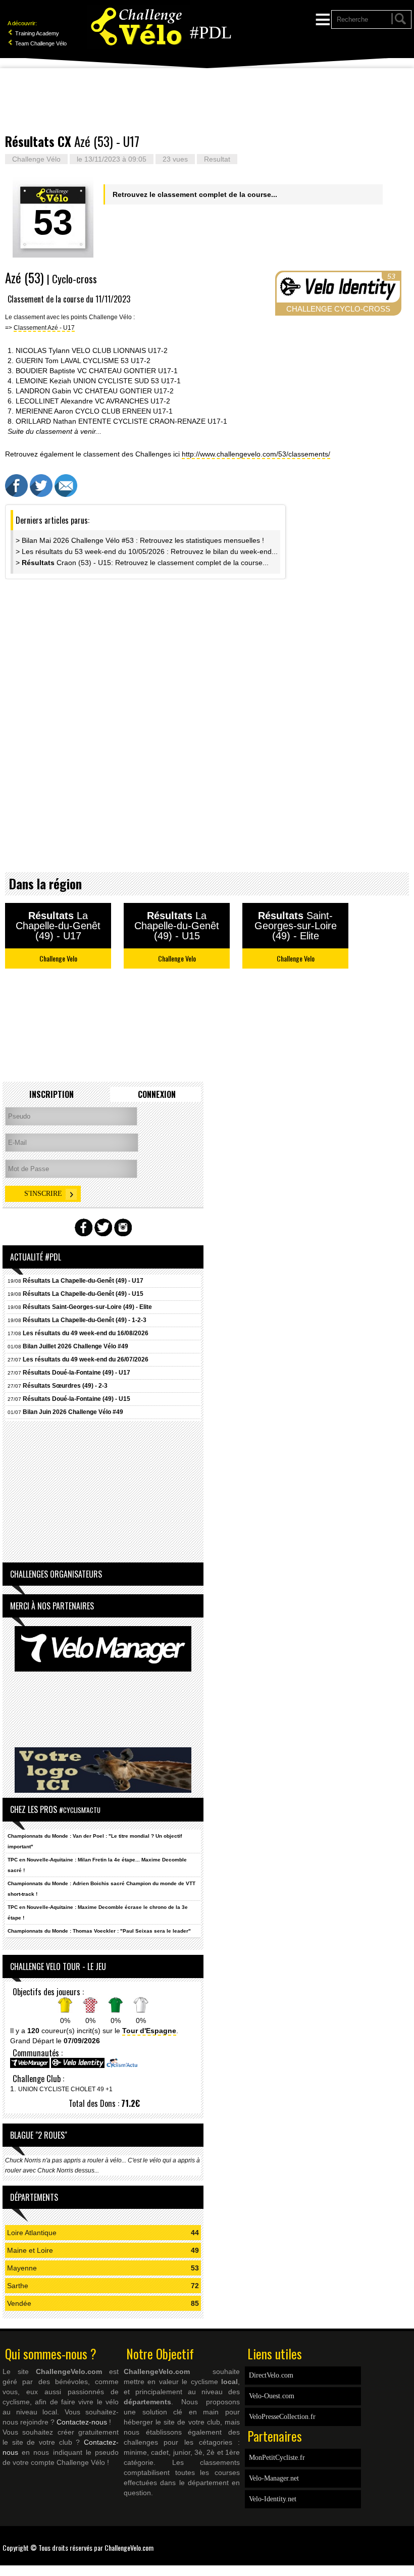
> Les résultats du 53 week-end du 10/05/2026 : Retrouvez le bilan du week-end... (147, 551)
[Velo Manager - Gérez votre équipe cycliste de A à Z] (30, 2066)
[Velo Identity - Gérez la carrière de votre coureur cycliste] (78, 2066)
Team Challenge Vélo (40, 43)
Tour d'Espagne (149, 2031)
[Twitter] (409, 2541)
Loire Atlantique (32, 2233)
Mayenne (22, 2268)
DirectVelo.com (271, 2375)
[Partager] (16, 494)
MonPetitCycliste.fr (277, 2458)
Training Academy (36, 33)
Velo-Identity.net (273, 2499)
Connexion (157, 1094)
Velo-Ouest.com (272, 2396)
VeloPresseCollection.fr (282, 2417)
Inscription (51, 1094)
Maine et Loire (30, 2250)
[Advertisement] (207, 101)
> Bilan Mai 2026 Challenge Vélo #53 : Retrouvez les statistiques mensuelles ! (140, 540)
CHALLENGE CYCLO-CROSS (338, 309)
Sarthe (18, 2286)
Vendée (19, 2303)
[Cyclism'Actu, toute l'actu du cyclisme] (122, 2066)
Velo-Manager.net (274, 2478)
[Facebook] (404, 2541)
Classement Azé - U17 (44, 327)
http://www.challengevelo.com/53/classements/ (256, 454)
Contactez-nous (82, 2422)
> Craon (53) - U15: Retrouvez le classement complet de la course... (142, 563)
